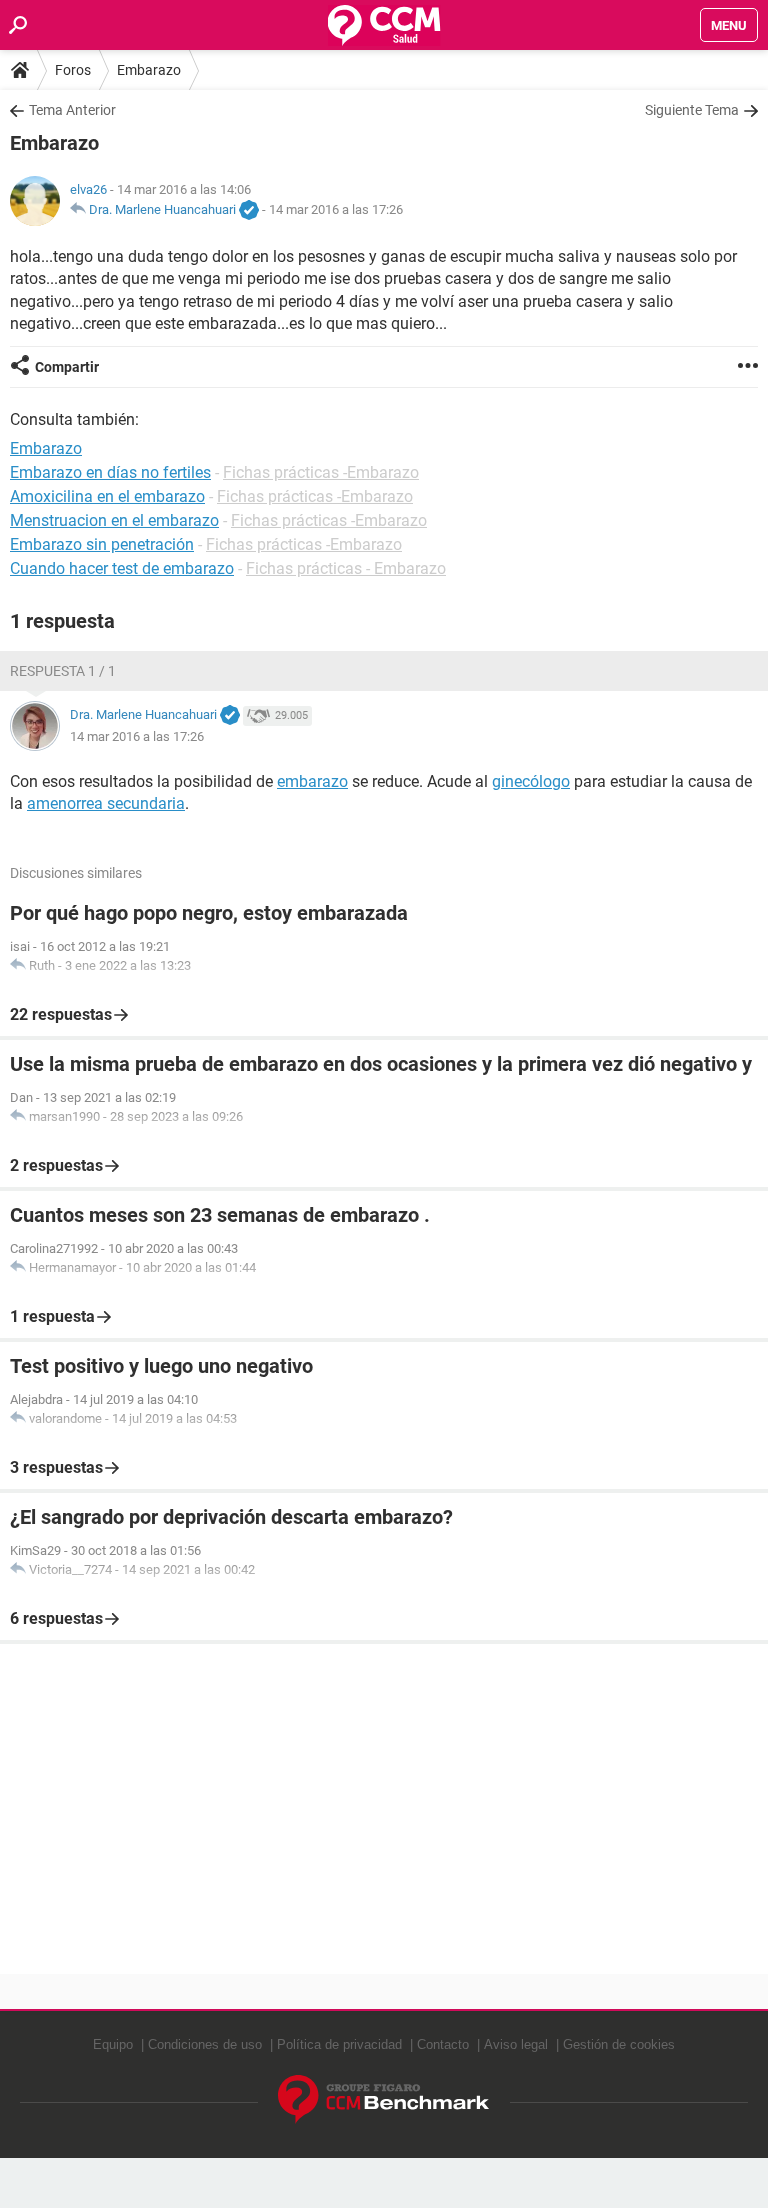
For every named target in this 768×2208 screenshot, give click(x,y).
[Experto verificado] (249, 211)
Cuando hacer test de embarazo (122, 568)
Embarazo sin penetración (102, 544)
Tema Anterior (72, 110)
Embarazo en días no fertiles (110, 472)
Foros (73, 70)
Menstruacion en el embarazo (114, 520)
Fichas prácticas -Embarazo (321, 472)
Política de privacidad (339, 2044)
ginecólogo (531, 781)
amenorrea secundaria (106, 803)
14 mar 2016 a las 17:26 (336, 209)
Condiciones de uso (205, 2044)
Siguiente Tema (692, 110)
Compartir (67, 367)
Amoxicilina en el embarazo (107, 496)
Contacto (443, 2044)
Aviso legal (516, 2044)
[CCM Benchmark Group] (384, 2099)
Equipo (113, 2044)
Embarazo (149, 70)
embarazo (312, 781)
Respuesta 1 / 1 (63, 671)
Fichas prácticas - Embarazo (346, 568)
